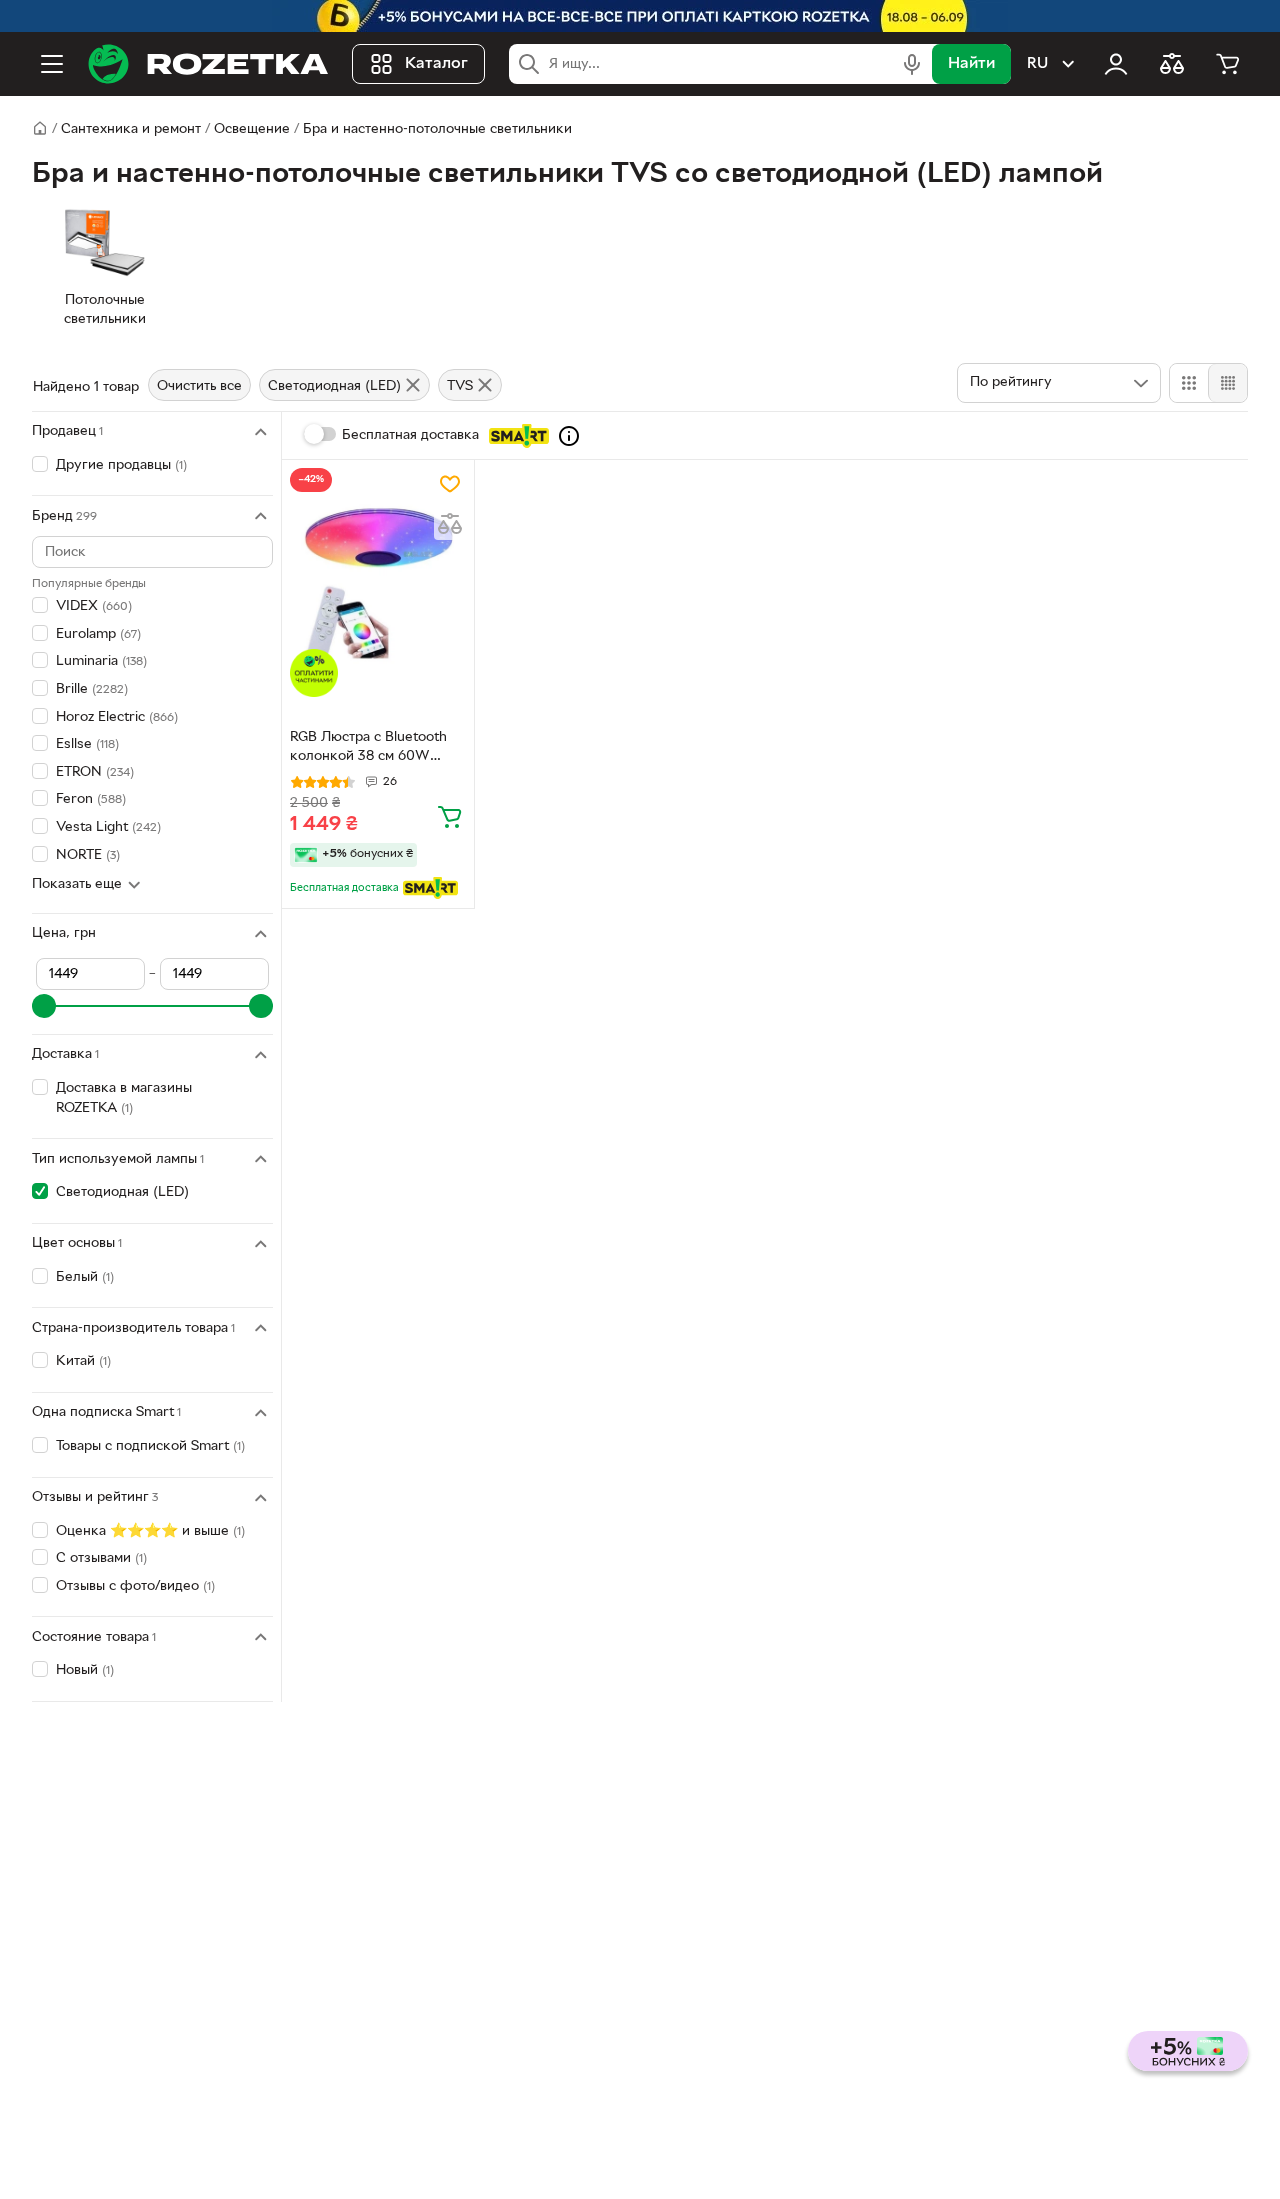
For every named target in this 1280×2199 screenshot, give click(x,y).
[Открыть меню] (52, 64)
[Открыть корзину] (1228, 64)
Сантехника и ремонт (131, 129)
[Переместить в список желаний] (450, 484)
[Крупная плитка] (1189, 383)
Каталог (436, 64)
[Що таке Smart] (569, 436)
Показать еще (77, 884)
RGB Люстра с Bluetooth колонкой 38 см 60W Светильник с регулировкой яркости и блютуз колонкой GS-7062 (377, 749)
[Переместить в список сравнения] (450, 524)
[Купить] (450, 816)
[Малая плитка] (1227, 383)
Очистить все (199, 386)
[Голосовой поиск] (912, 64)
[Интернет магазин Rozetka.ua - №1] (208, 64)
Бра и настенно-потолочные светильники (437, 129)
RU (1037, 64)
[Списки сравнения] (1172, 64)
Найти (971, 64)
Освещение (252, 129)
